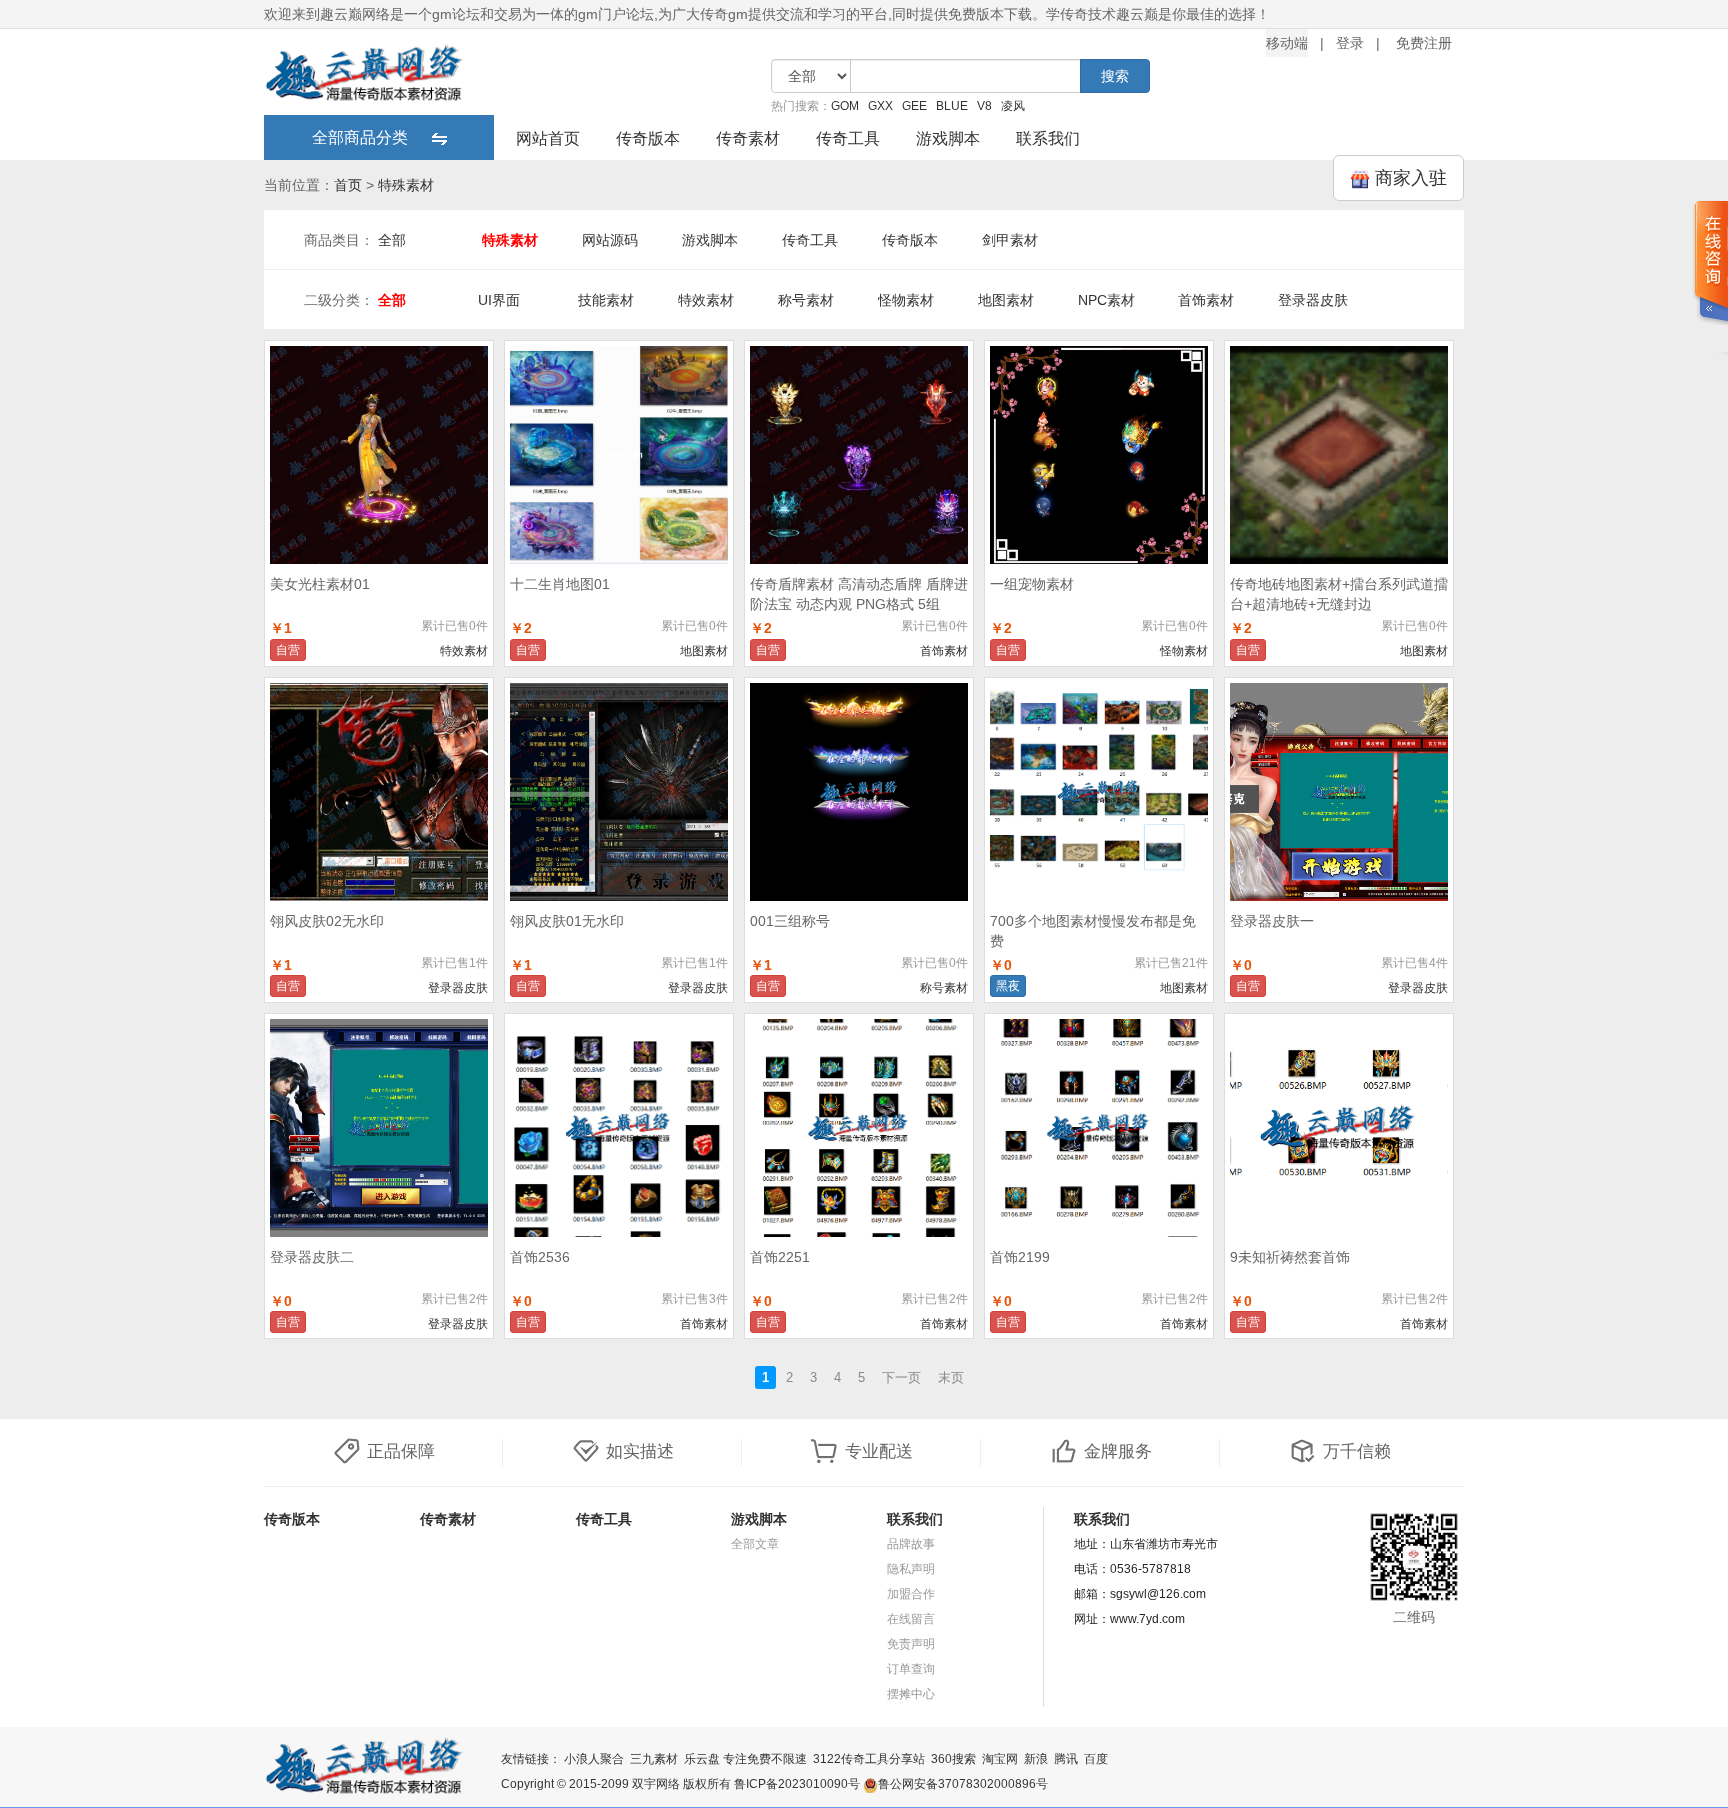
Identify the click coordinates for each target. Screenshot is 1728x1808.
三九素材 (654, 1759)
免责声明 (911, 1644)
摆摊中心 (911, 1694)
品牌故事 (911, 1544)
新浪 (1036, 1759)
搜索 (1115, 76)
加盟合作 (911, 1594)
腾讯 (1066, 1759)
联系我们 (1048, 138)
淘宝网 (1000, 1759)
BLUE (952, 106)
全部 (392, 240)
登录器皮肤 (1313, 300)
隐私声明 (911, 1569)
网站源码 (610, 240)
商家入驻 (1408, 178)
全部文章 (755, 1544)
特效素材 (706, 300)
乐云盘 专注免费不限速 (745, 1759)
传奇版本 (648, 138)
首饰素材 (1206, 300)
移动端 (1287, 43)
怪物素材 (906, 300)
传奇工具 (848, 138)
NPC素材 (1106, 300)
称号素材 (806, 300)
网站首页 (548, 138)
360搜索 (953, 1759)
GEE (914, 106)
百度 (1096, 1759)
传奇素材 (748, 138)
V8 (984, 106)
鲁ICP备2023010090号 (797, 1784)
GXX (880, 106)
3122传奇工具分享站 (869, 1759)
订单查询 (911, 1669)
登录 (1350, 43)
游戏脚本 (948, 138)
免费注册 (1424, 43)
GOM (845, 106)
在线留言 (911, 1619)
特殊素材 (406, 185)
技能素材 (606, 300)
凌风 (1013, 106)
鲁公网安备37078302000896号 (963, 1784)
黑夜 (1008, 986)
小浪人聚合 (594, 1759)
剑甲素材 (1010, 240)
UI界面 (499, 300)
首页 (348, 185)
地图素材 (1006, 300)
